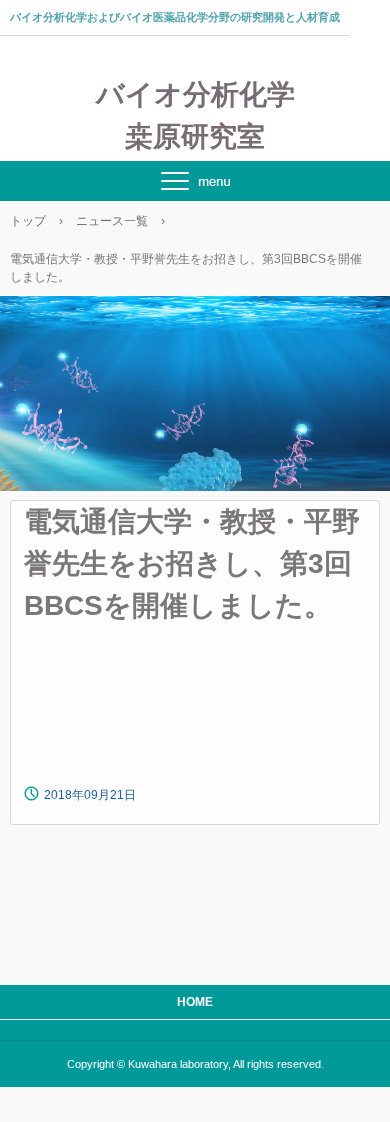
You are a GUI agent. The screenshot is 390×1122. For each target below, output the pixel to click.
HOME (195, 1002)
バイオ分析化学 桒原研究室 (195, 115)
